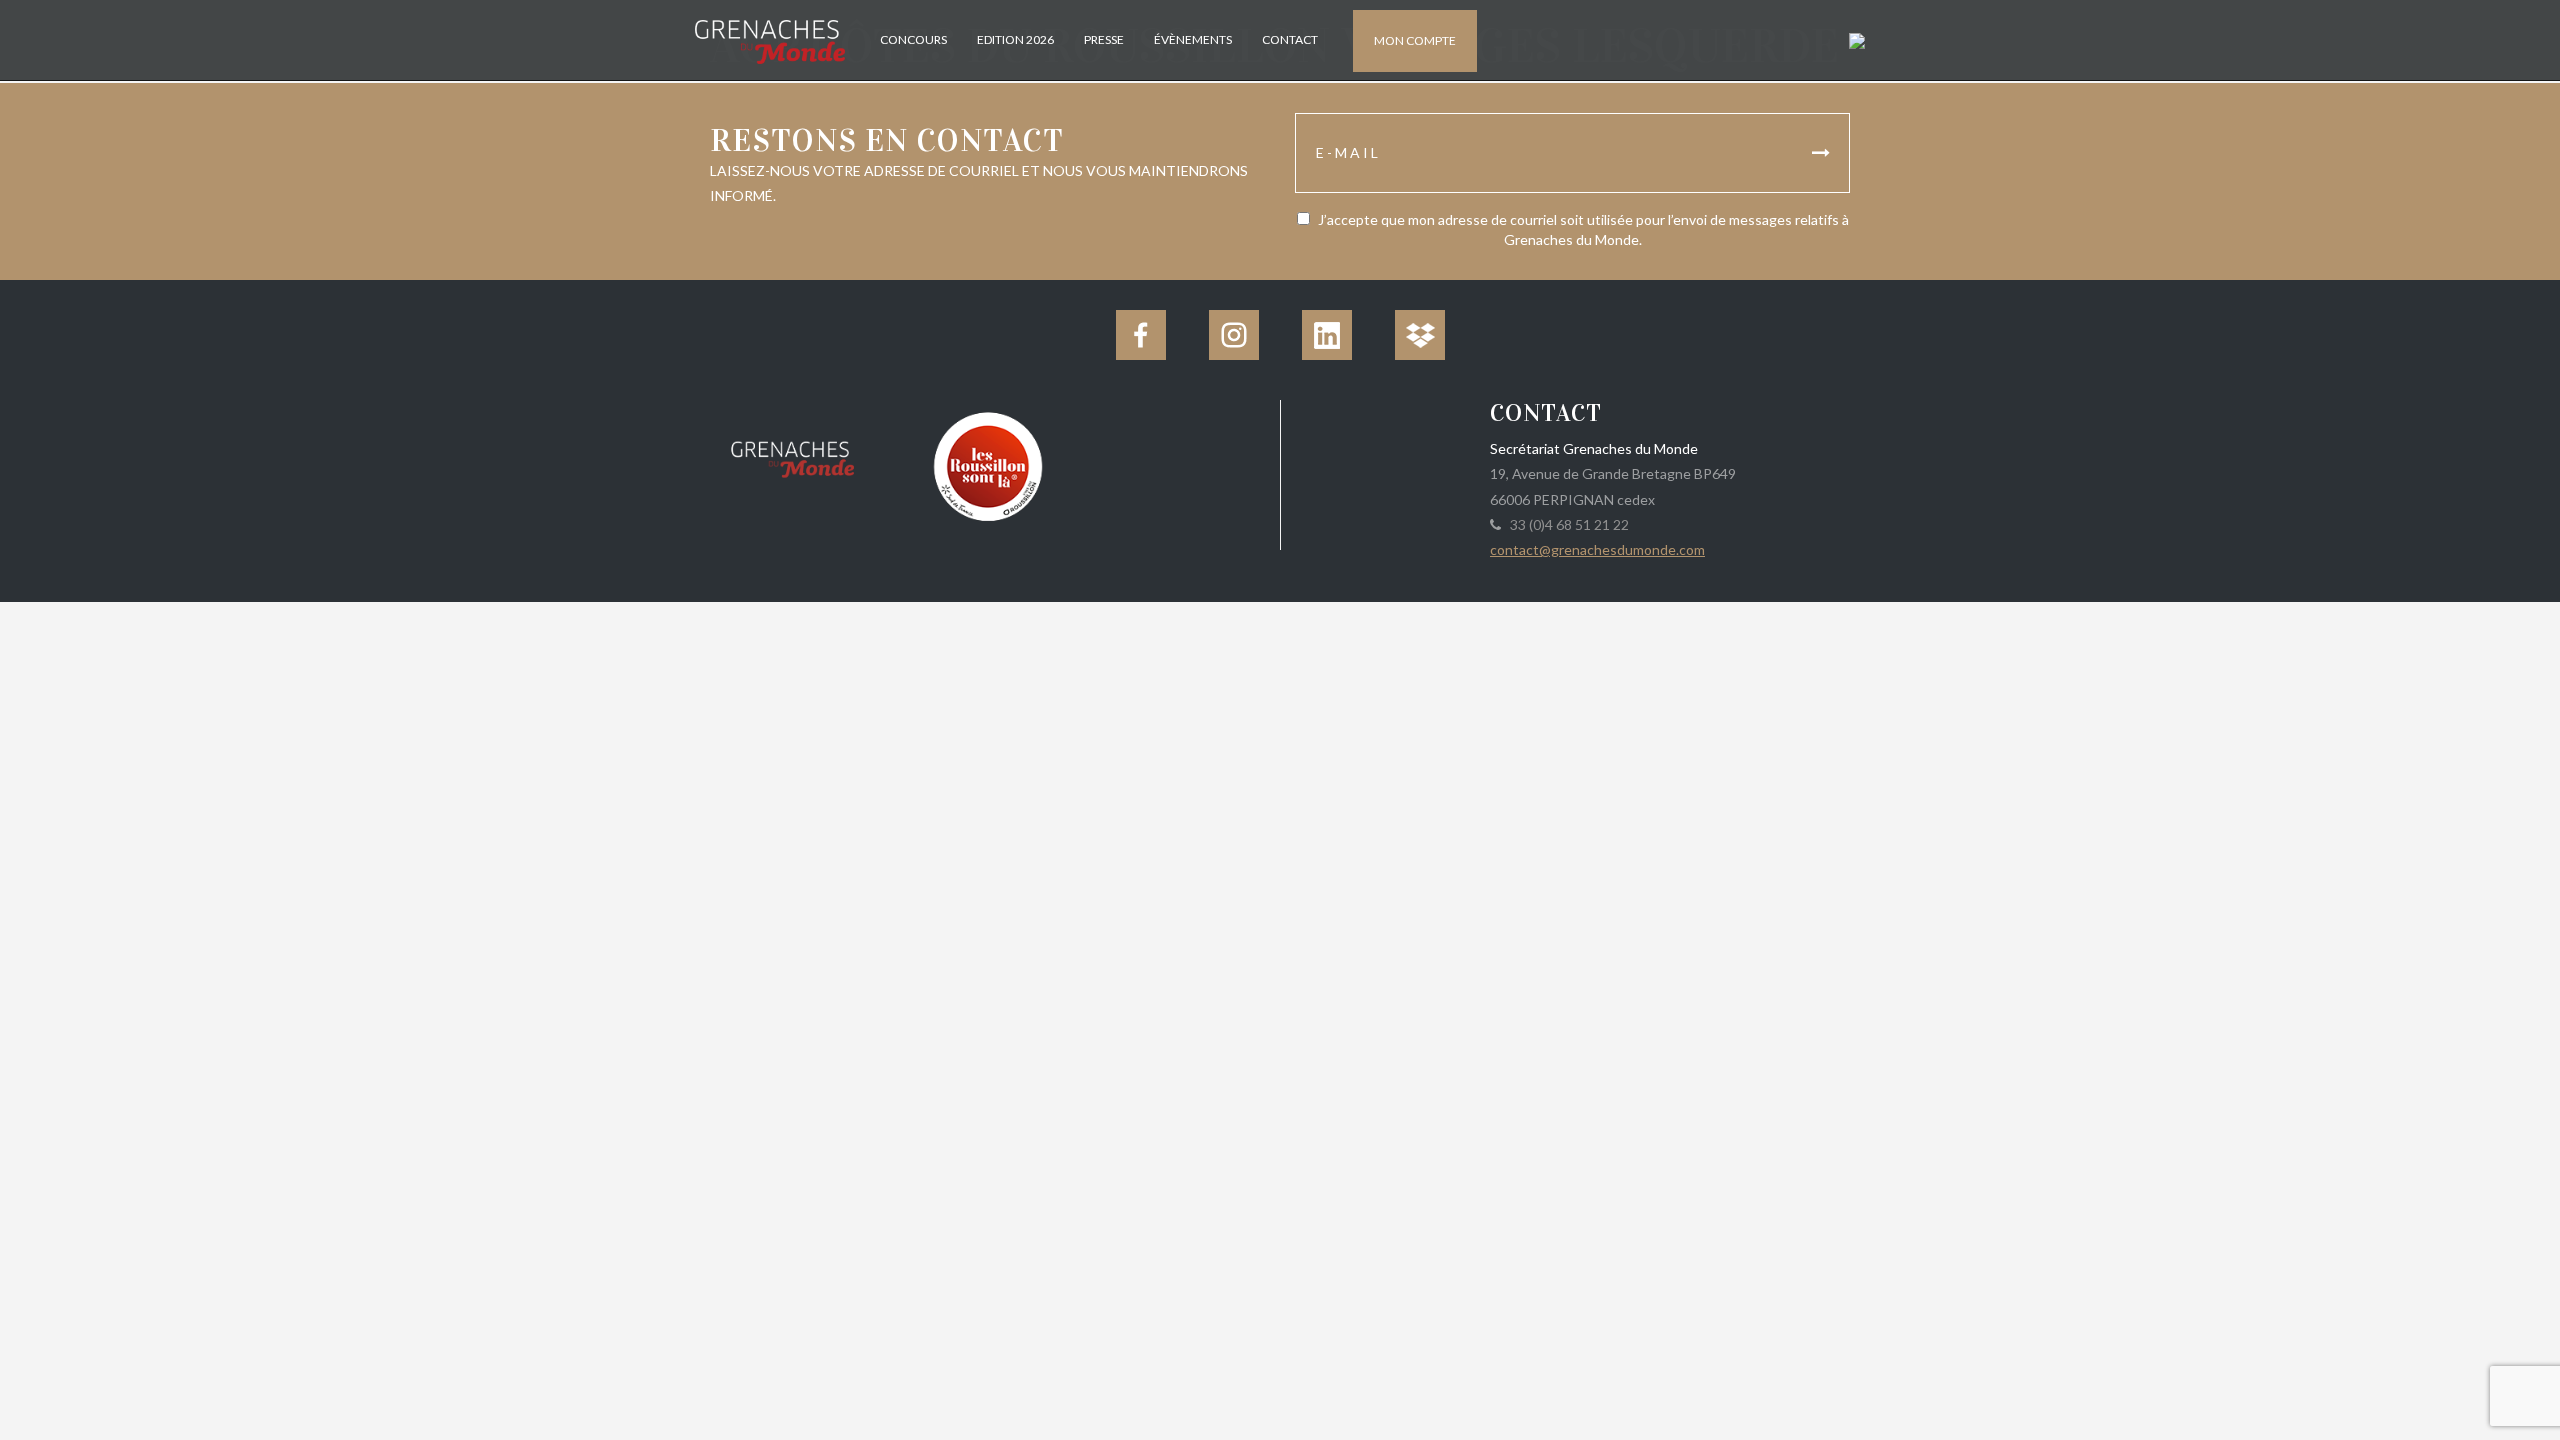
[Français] (1854, 39)
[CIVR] (987, 464)
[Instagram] (1234, 335)
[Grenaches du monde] (792, 456)
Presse (1104, 39)
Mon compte (1415, 40)
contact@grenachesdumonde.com (1597, 549)
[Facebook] (1141, 335)
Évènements (1193, 39)
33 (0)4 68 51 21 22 (1566, 524)
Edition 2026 (1015, 39)
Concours (913, 39)
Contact (1290, 39)
